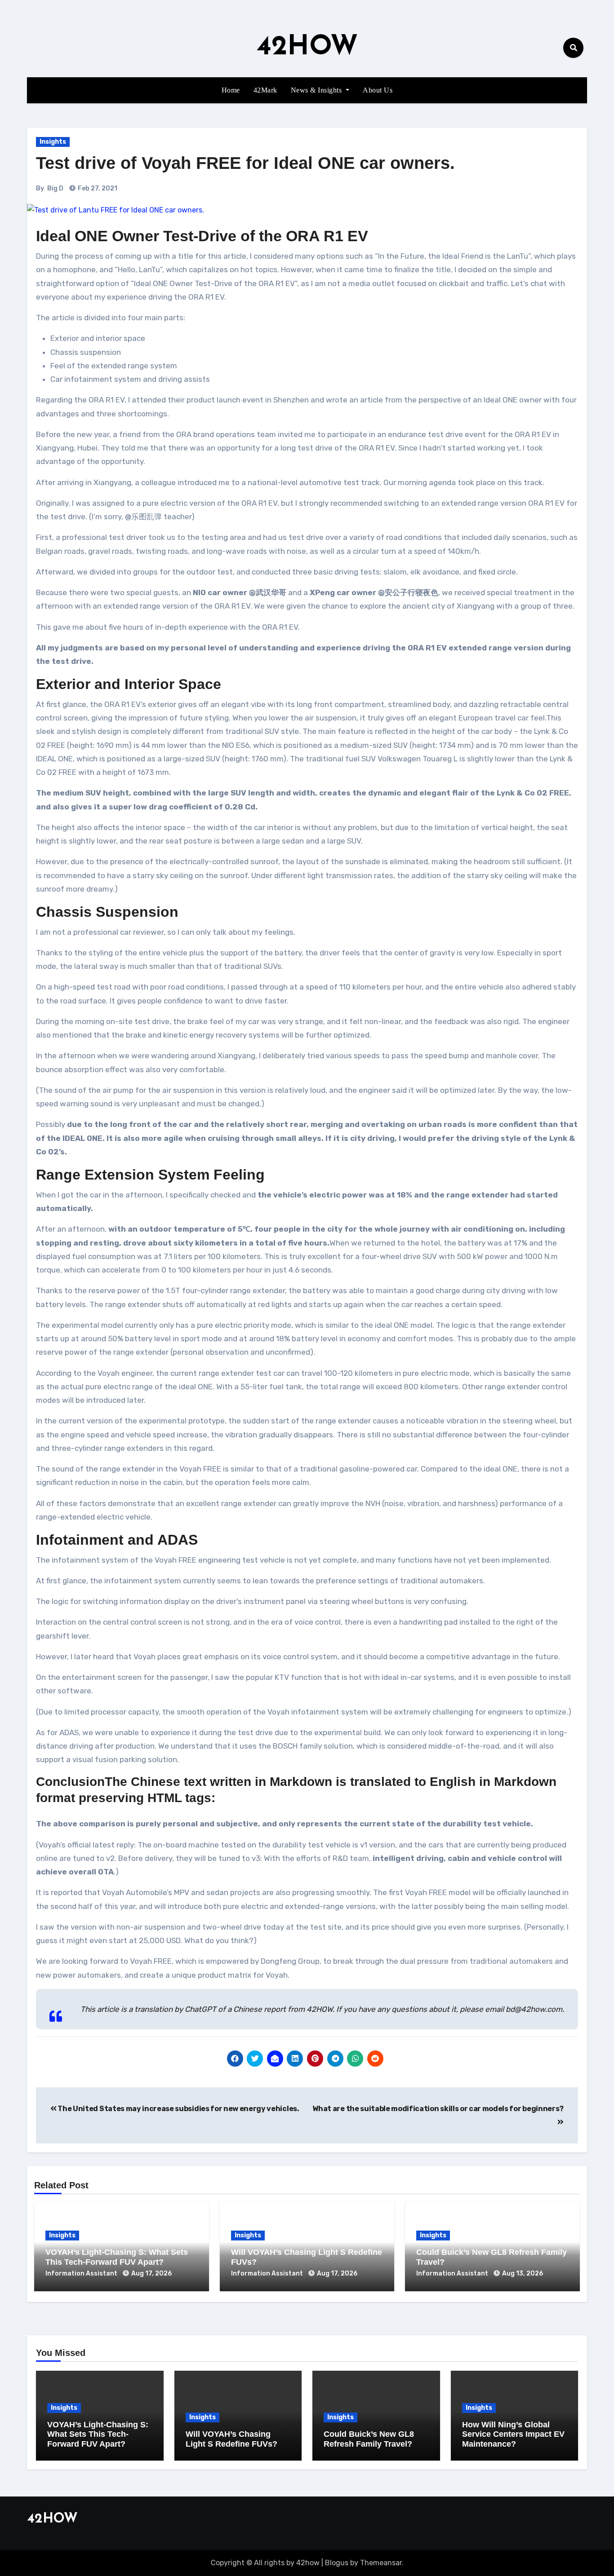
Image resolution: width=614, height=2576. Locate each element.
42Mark (265, 90)
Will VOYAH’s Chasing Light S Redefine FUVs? (231, 2439)
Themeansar (381, 2563)
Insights (53, 142)
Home (231, 90)
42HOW (307, 48)
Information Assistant (82, 2273)
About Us (378, 90)
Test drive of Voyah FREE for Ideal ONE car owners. (245, 163)
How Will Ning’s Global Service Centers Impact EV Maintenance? (513, 2434)
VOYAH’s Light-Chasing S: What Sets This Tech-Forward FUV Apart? (117, 2257)
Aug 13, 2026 (523, 2273)
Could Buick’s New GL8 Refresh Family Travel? (369, 2439)
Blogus (337, 2563)
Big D (55, 188)
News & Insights (317, 90)
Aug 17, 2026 (151, 2273)
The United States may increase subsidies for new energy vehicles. (178, 2109)
